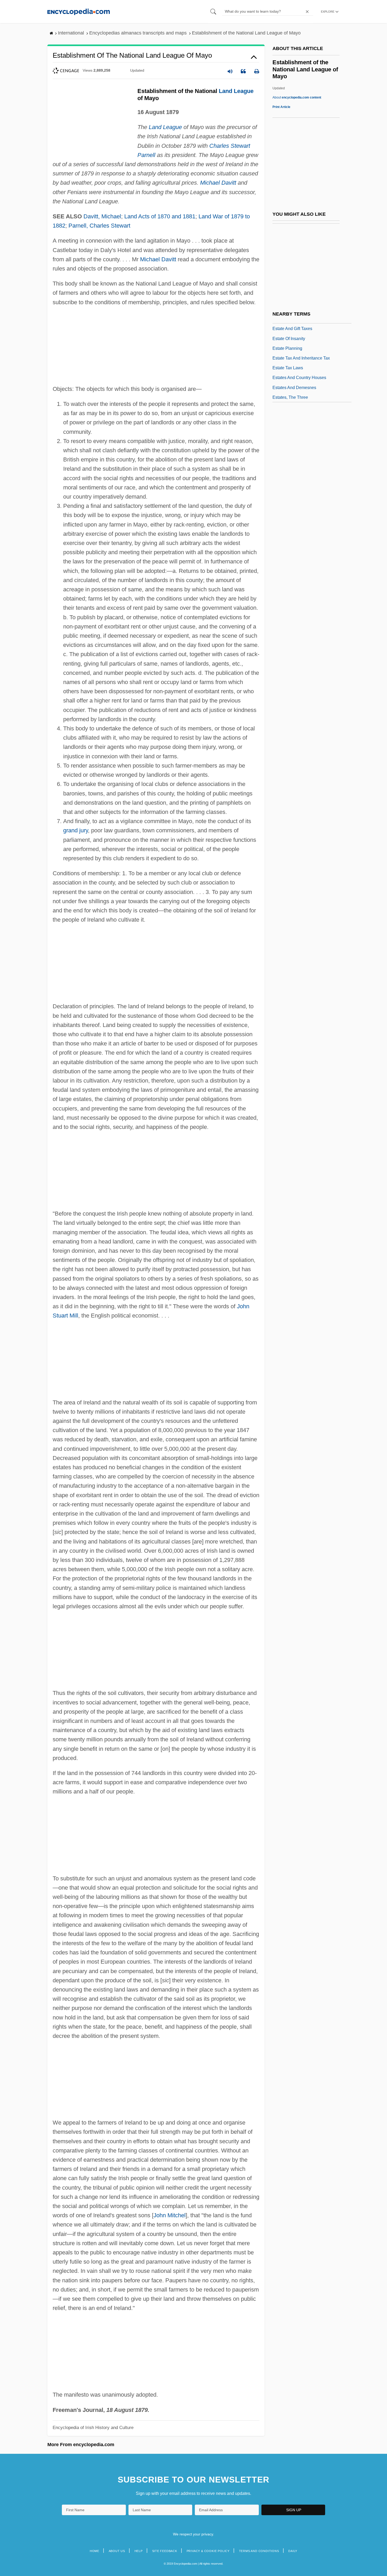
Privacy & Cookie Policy (208, 2551)
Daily (293, 2551)
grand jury (76, 830)
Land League (236, 91)
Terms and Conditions (259, 2551)
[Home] (79, 11)
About (297, 97)
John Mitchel (170, 2215)
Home (95, 2551)
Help (139, 2551)
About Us (117, 2551)
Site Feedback (165, 2551)
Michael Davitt (218, 183)
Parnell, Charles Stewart (99, 226)
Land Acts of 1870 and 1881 (160, 216)
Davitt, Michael (102, 216)
